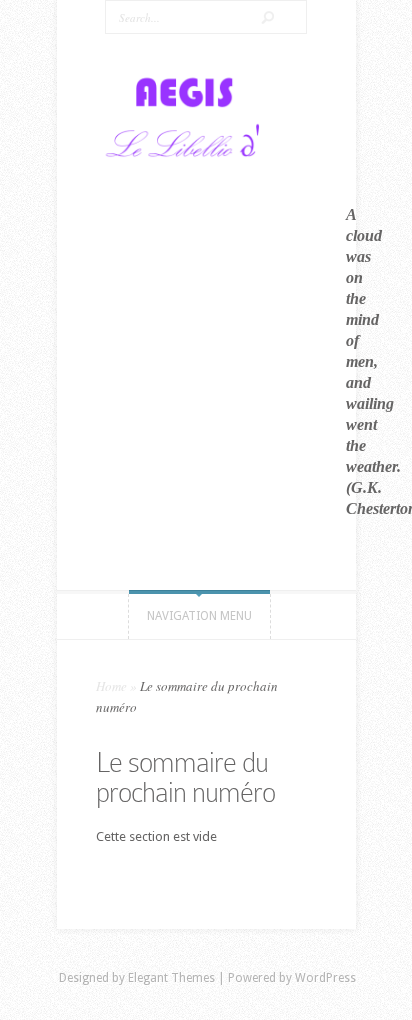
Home (111, 686)
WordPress (325, 978)
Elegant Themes (171, 978)
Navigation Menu (199, 616)
